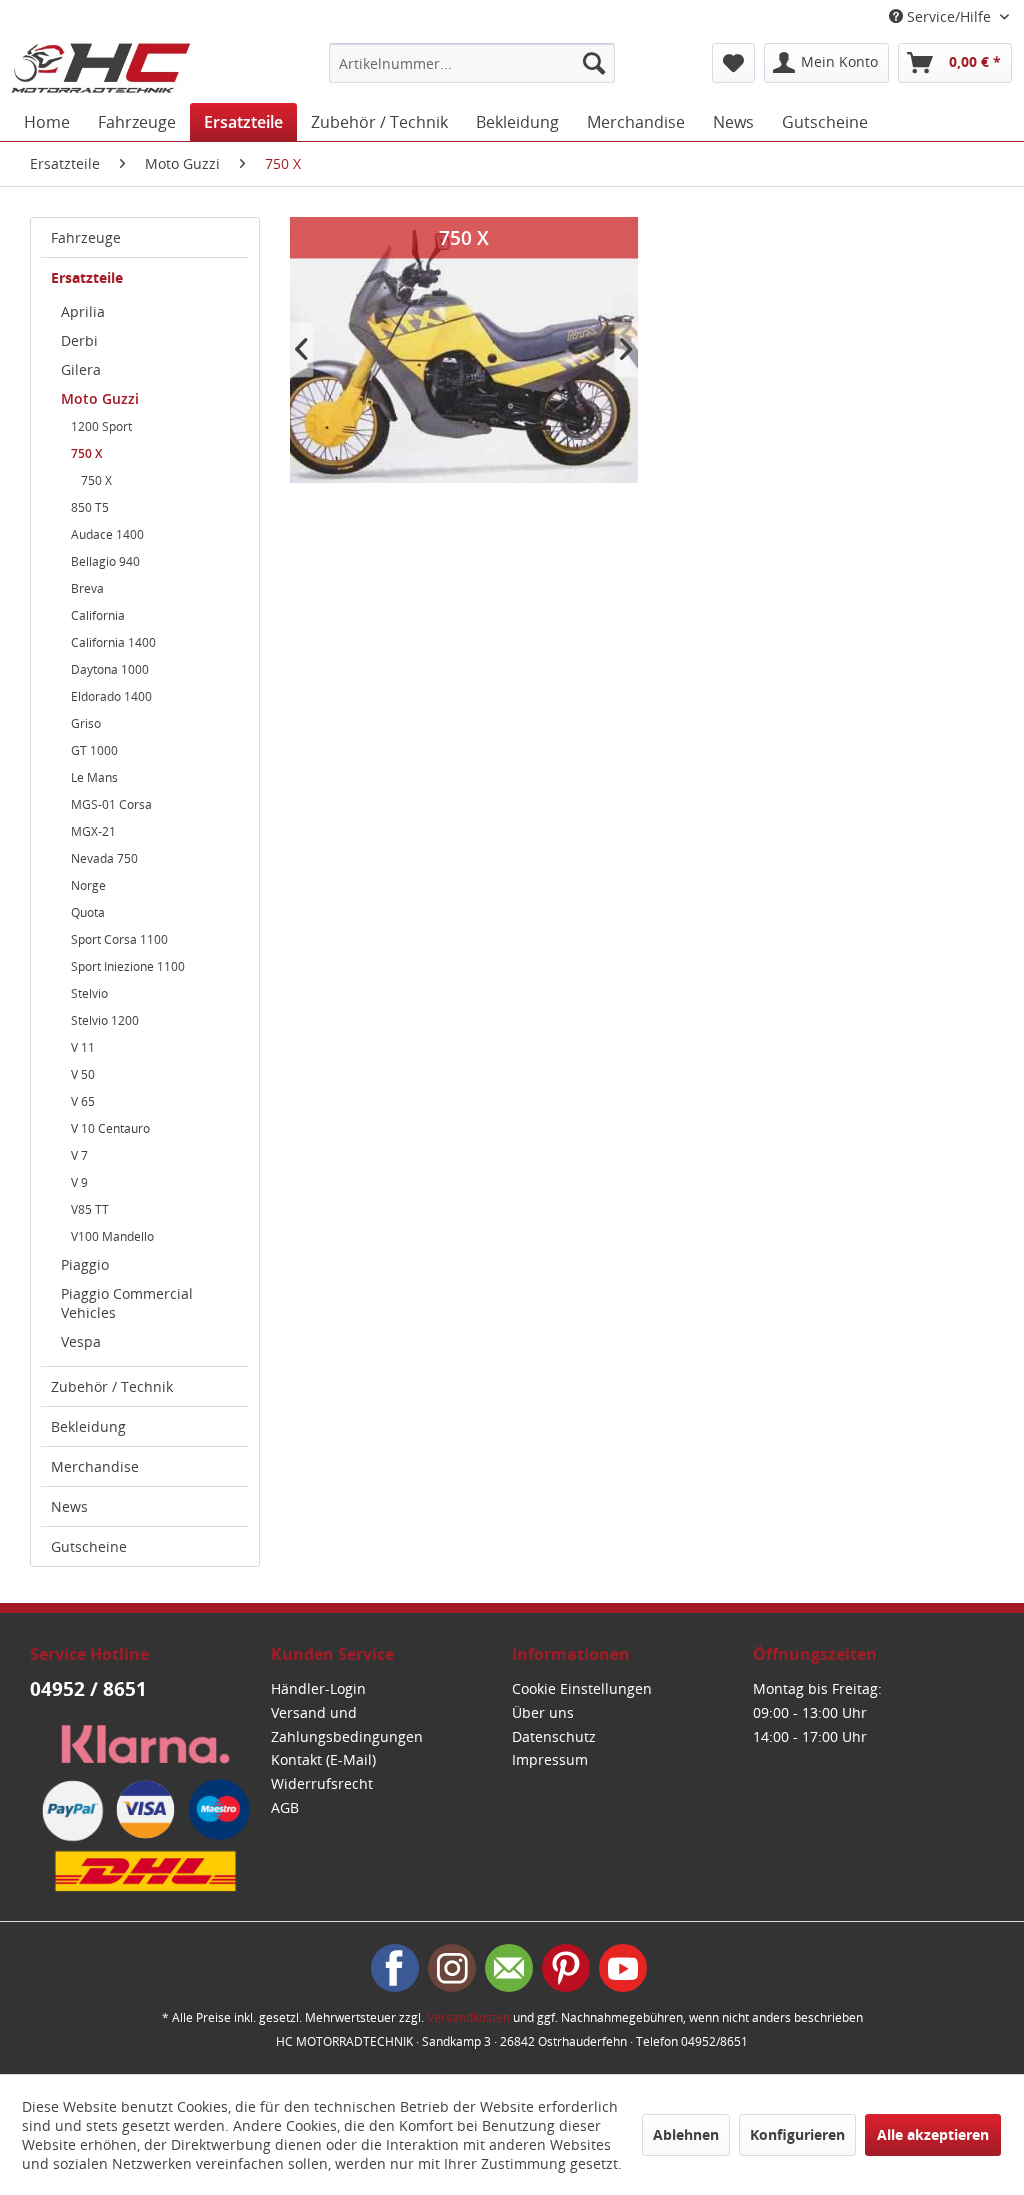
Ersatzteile (87, 277)
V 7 (79, 1155)
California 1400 (113, 642)
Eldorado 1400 (111, 696)
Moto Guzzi (100, 398)
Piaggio (85, 1264)
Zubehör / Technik (112, 1386)
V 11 (83, 1047)
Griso (86, 723)
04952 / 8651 (88, 1689)
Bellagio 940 (105, 561)
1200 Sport (101, 426)
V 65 (83, 1101)
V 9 (79, 1182)
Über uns (543, 1712)
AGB (285, 1807)
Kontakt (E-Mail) (323, 1759)
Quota (88, 912)
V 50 (83, 1074)
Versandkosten (468, 2017)
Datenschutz (554, 1736)
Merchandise (95, 1466)
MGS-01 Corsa (111, 804)
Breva (87, 588)
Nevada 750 (104, 858)
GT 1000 (94, 750)
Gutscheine (89, 1546)
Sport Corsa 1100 (119, 939)
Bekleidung (88, 1426)
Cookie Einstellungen (582, 1688)
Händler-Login (318, 1688)
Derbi (79, 340)
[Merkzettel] (733, 63)
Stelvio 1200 (105, 1020)
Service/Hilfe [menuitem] (949, 16)
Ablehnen (686, 2134)
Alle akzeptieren (933, 2134)
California (98, 615)
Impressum (550, 1759)
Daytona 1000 (110, 669)
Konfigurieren (797, 2134)
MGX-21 (93, 831)
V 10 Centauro (110, 1128)
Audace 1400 (107, 534)
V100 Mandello (112, 1236)
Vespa (81, 1341)
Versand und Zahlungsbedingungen (347, 1724)
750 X (86, 453)
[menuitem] (472, 63)
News (69, 1506)
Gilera (81, 369)
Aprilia (83, 311)
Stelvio (89, 993)
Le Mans (94, 777)
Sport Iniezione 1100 (128, 966)
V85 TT (90, 1209)
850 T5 (90, 507)
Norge (88, 885)
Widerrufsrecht (322, 1783)
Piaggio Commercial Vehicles (127, 1303)
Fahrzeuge (86, 237)
